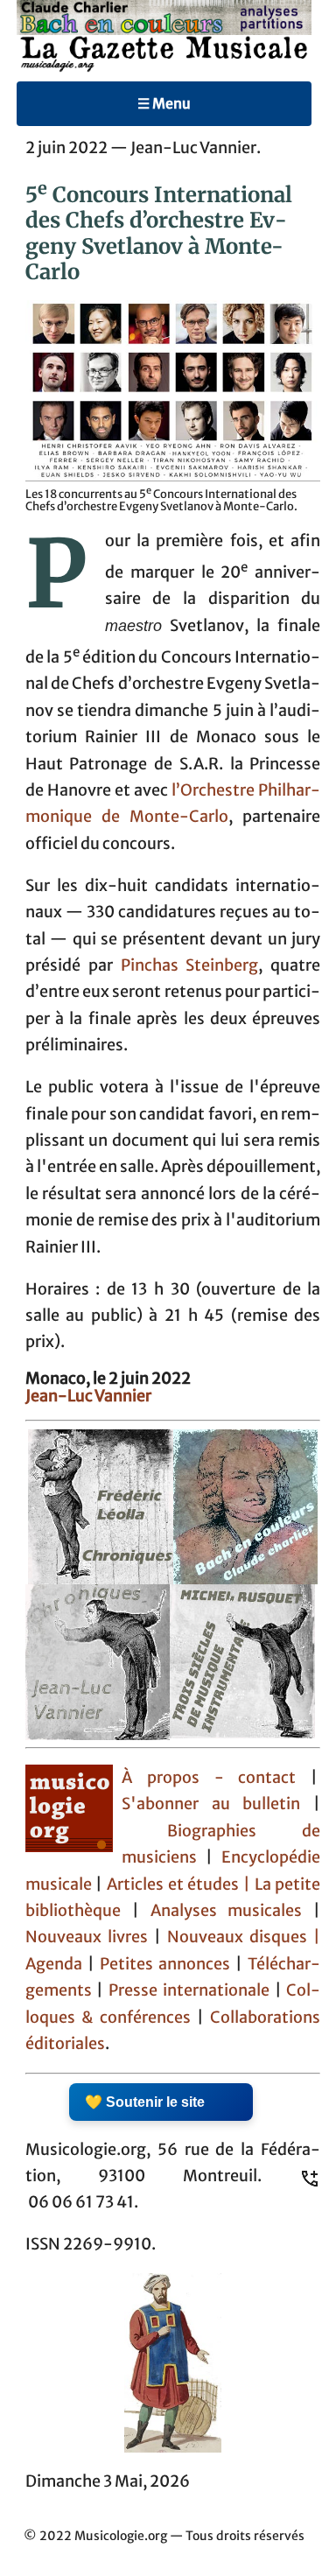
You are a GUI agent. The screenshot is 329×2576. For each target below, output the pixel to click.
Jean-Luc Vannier (88, 1396)
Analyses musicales (232, 1911)
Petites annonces (168, 1964)
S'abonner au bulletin (211, 1804)
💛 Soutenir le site (145, 2102)
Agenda (56, 1964)
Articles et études (173, 1885)
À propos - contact (209, 1778)
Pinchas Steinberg (190, 965)
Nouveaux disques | (244, 1937)
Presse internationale (189, 1990)
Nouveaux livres (90, 1937)
